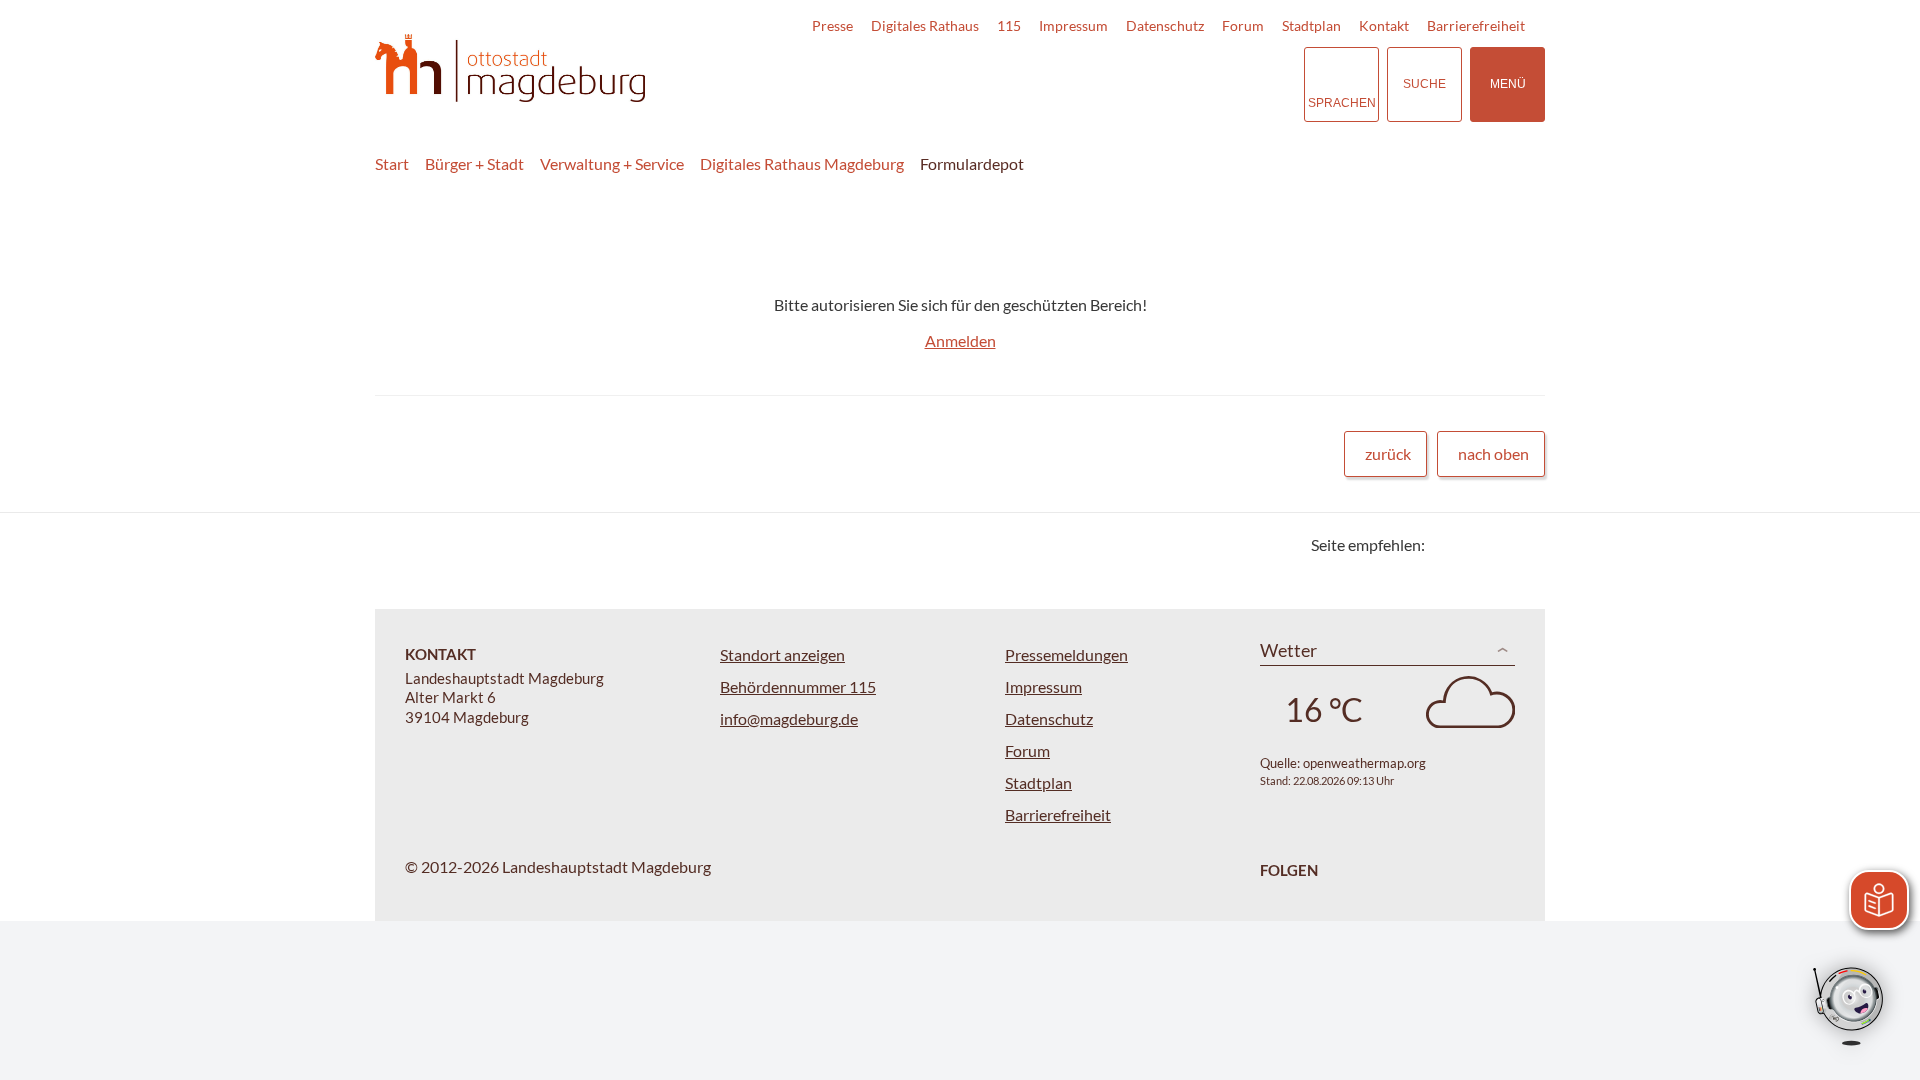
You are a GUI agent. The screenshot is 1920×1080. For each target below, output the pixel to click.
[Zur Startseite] (510, 68)
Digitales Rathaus (925, 25)
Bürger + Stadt (474, 163)
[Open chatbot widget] (1850, 1008)
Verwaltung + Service (612, 163)
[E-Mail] (1497, 544)
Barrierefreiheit (1476, 25)
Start (392, 163)
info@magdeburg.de (789, 718)
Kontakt (1384, 25)
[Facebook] (1472, 544)
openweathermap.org (1364, 763)
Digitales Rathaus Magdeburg (802, 163)
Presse (832, 25)
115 (1009, 25)
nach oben (1493, 453)
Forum (1243, 25)
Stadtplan (1311, 25)
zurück (1388, 453)
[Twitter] (1447, 544)
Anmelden (960, 340)
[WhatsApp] (1522, 544)
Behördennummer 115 (798, 686)
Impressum (1073, 25)
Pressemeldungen (1066, 654)
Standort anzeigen (782, 654)
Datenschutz (1165, 25)
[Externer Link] (1149, 84)
